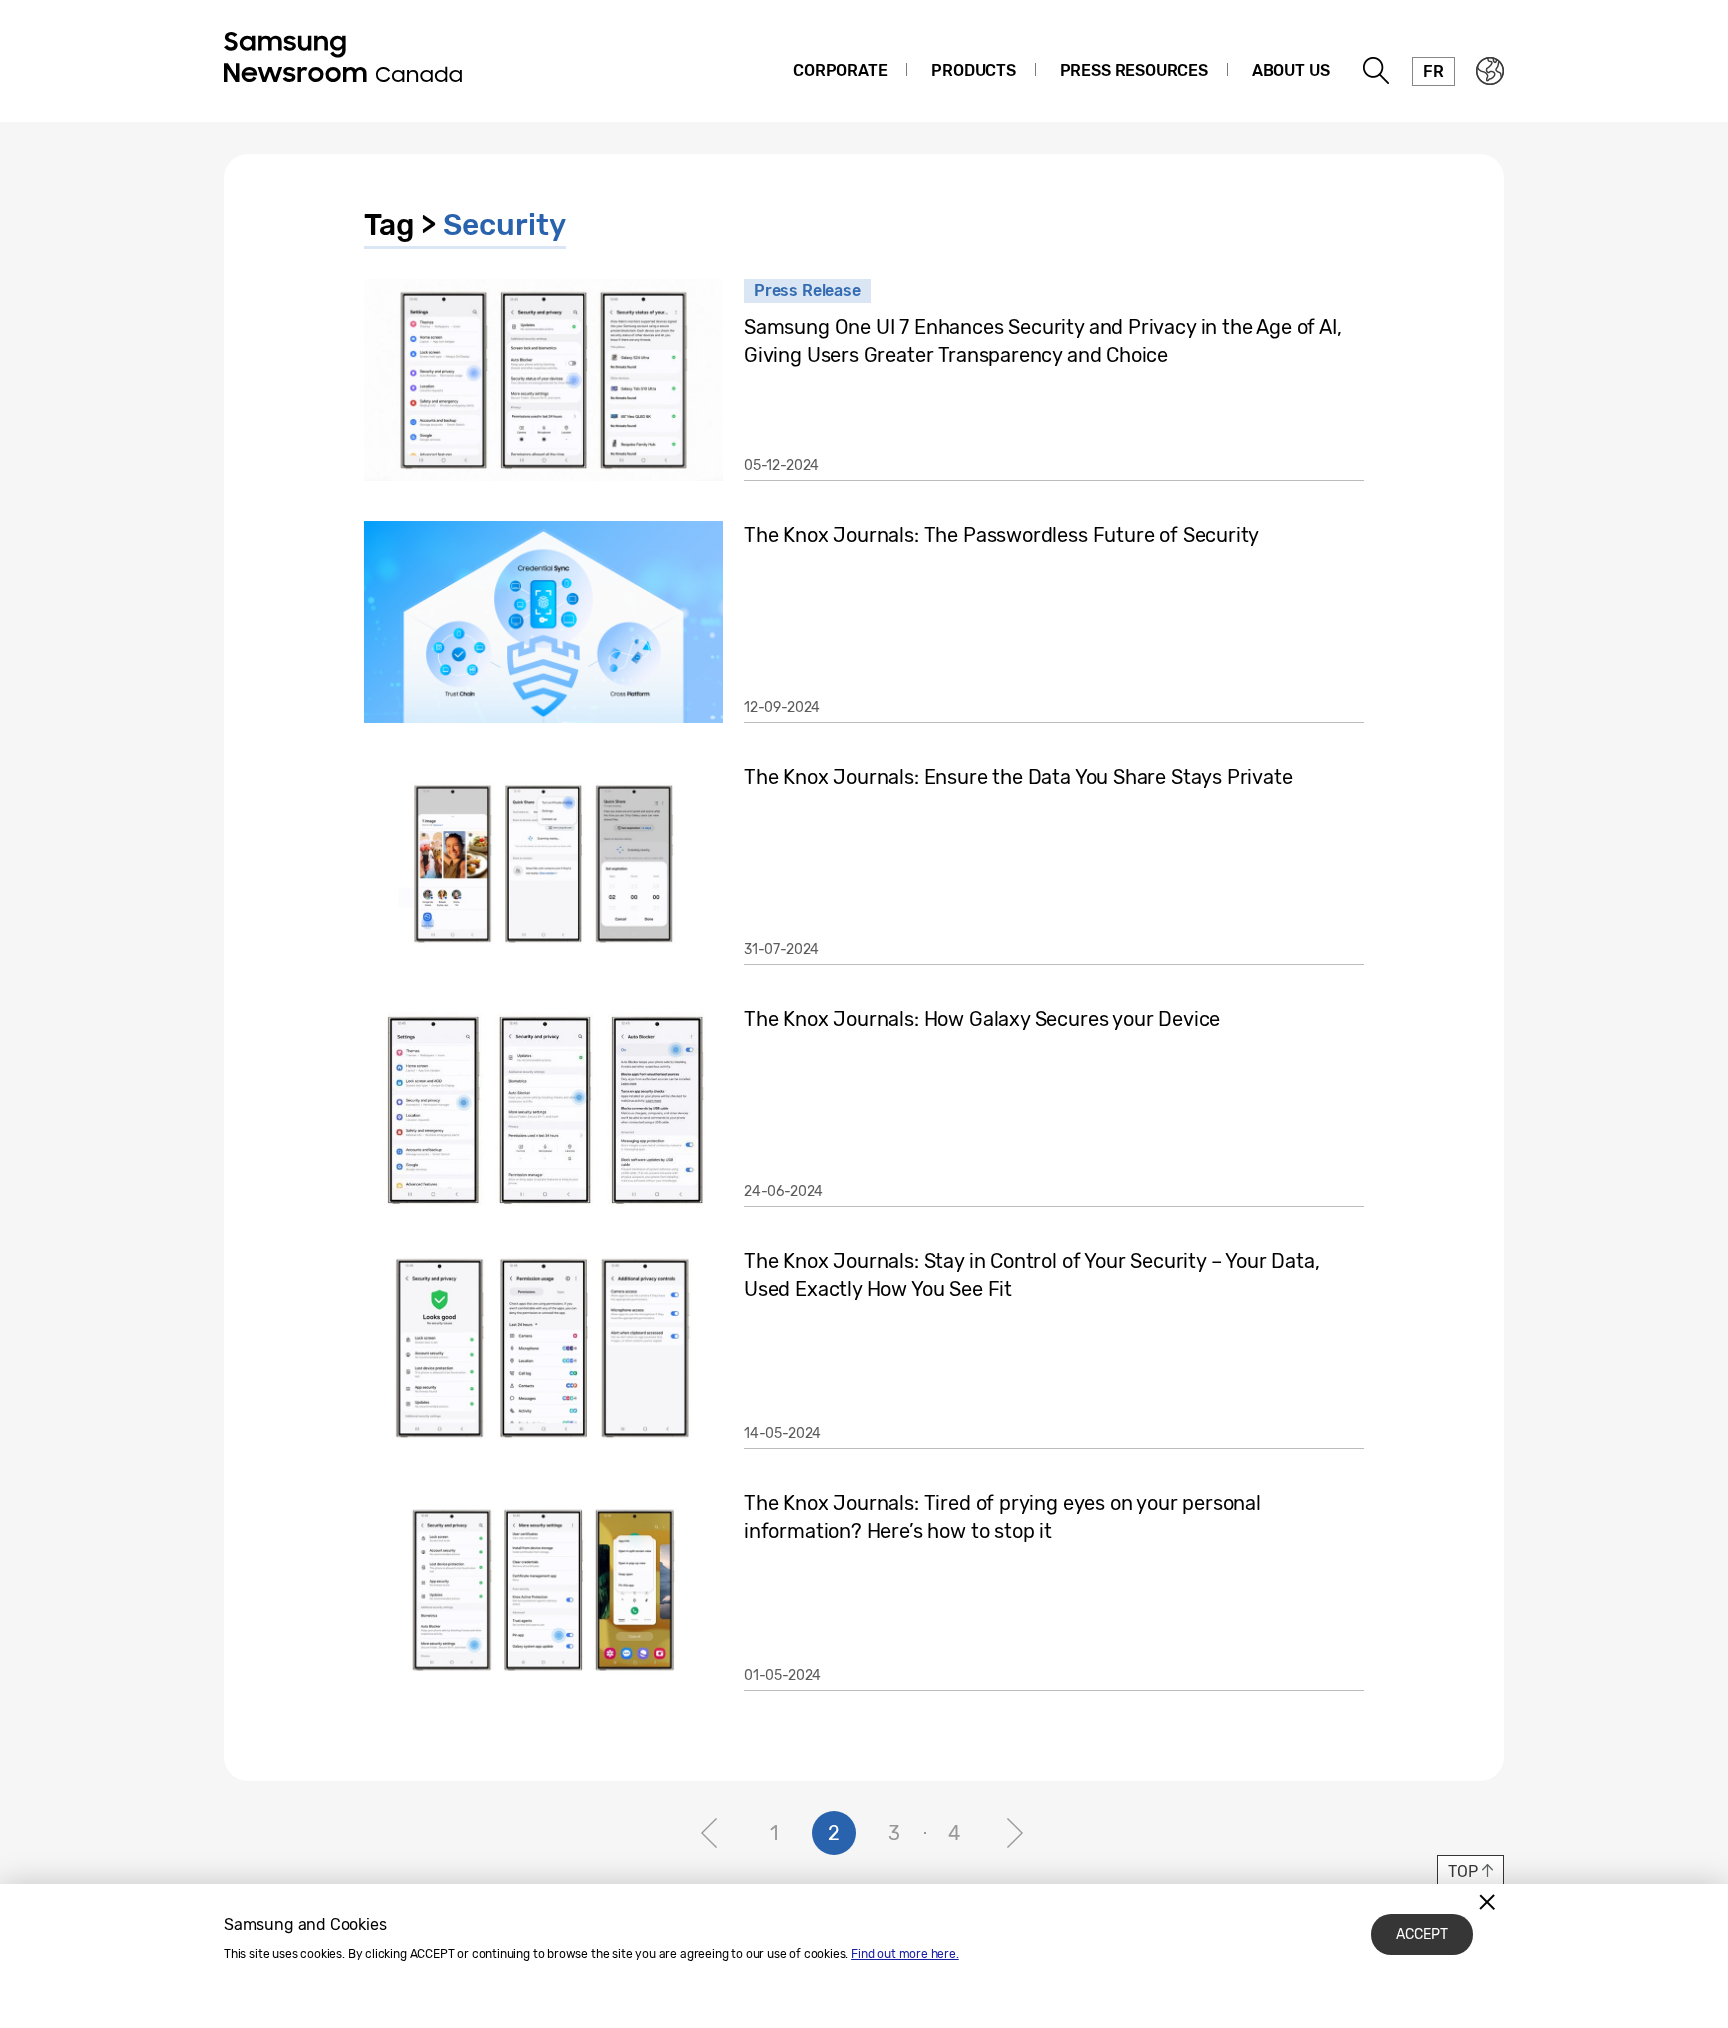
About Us (1291, 70)
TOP (1462, 1871)
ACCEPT (1422, 1934)
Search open (1377, 71)
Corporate (840, 70)
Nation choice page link (1490, 71)
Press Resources (1134, 70)
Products (973, 70)
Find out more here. (905, 1954)
